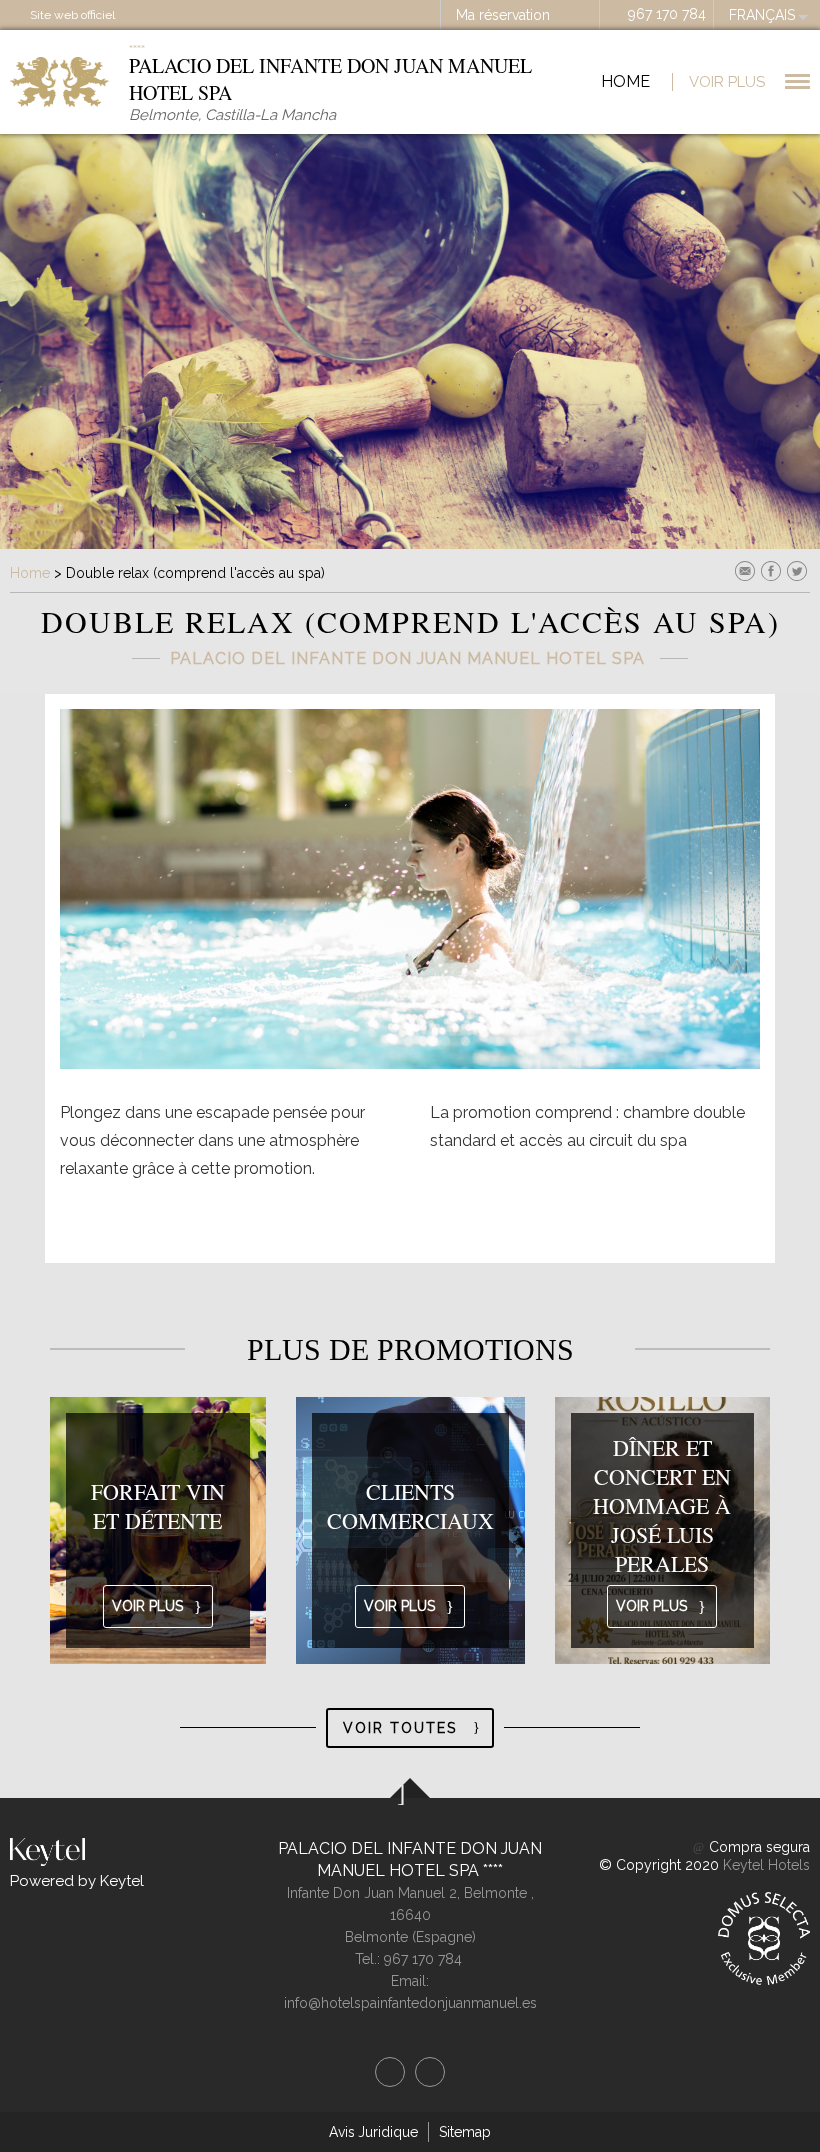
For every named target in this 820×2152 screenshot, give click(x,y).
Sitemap (465, 2132)
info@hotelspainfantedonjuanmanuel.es (410, 2003)
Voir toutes (400, 1728)
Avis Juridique (373, 2132)
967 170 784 (667, 14)
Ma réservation (503, 15)
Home (625, 81)
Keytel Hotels (766, 1865)
